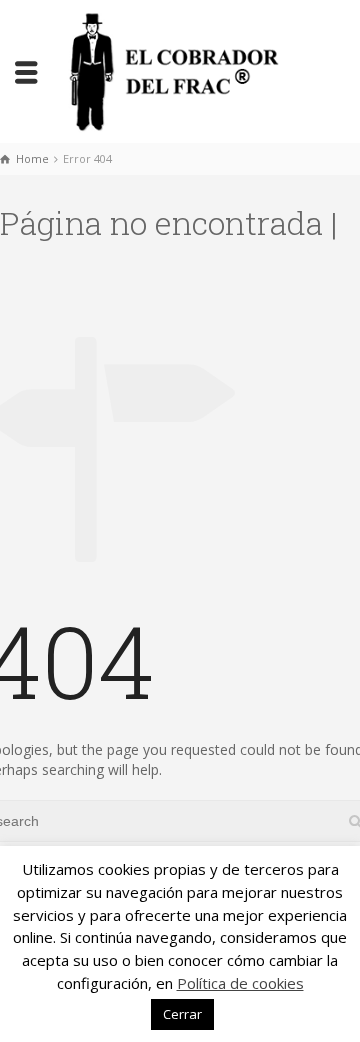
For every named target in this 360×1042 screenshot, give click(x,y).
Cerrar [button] (182, 1014)
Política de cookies (240, 983)
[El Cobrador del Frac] (170, 69)
